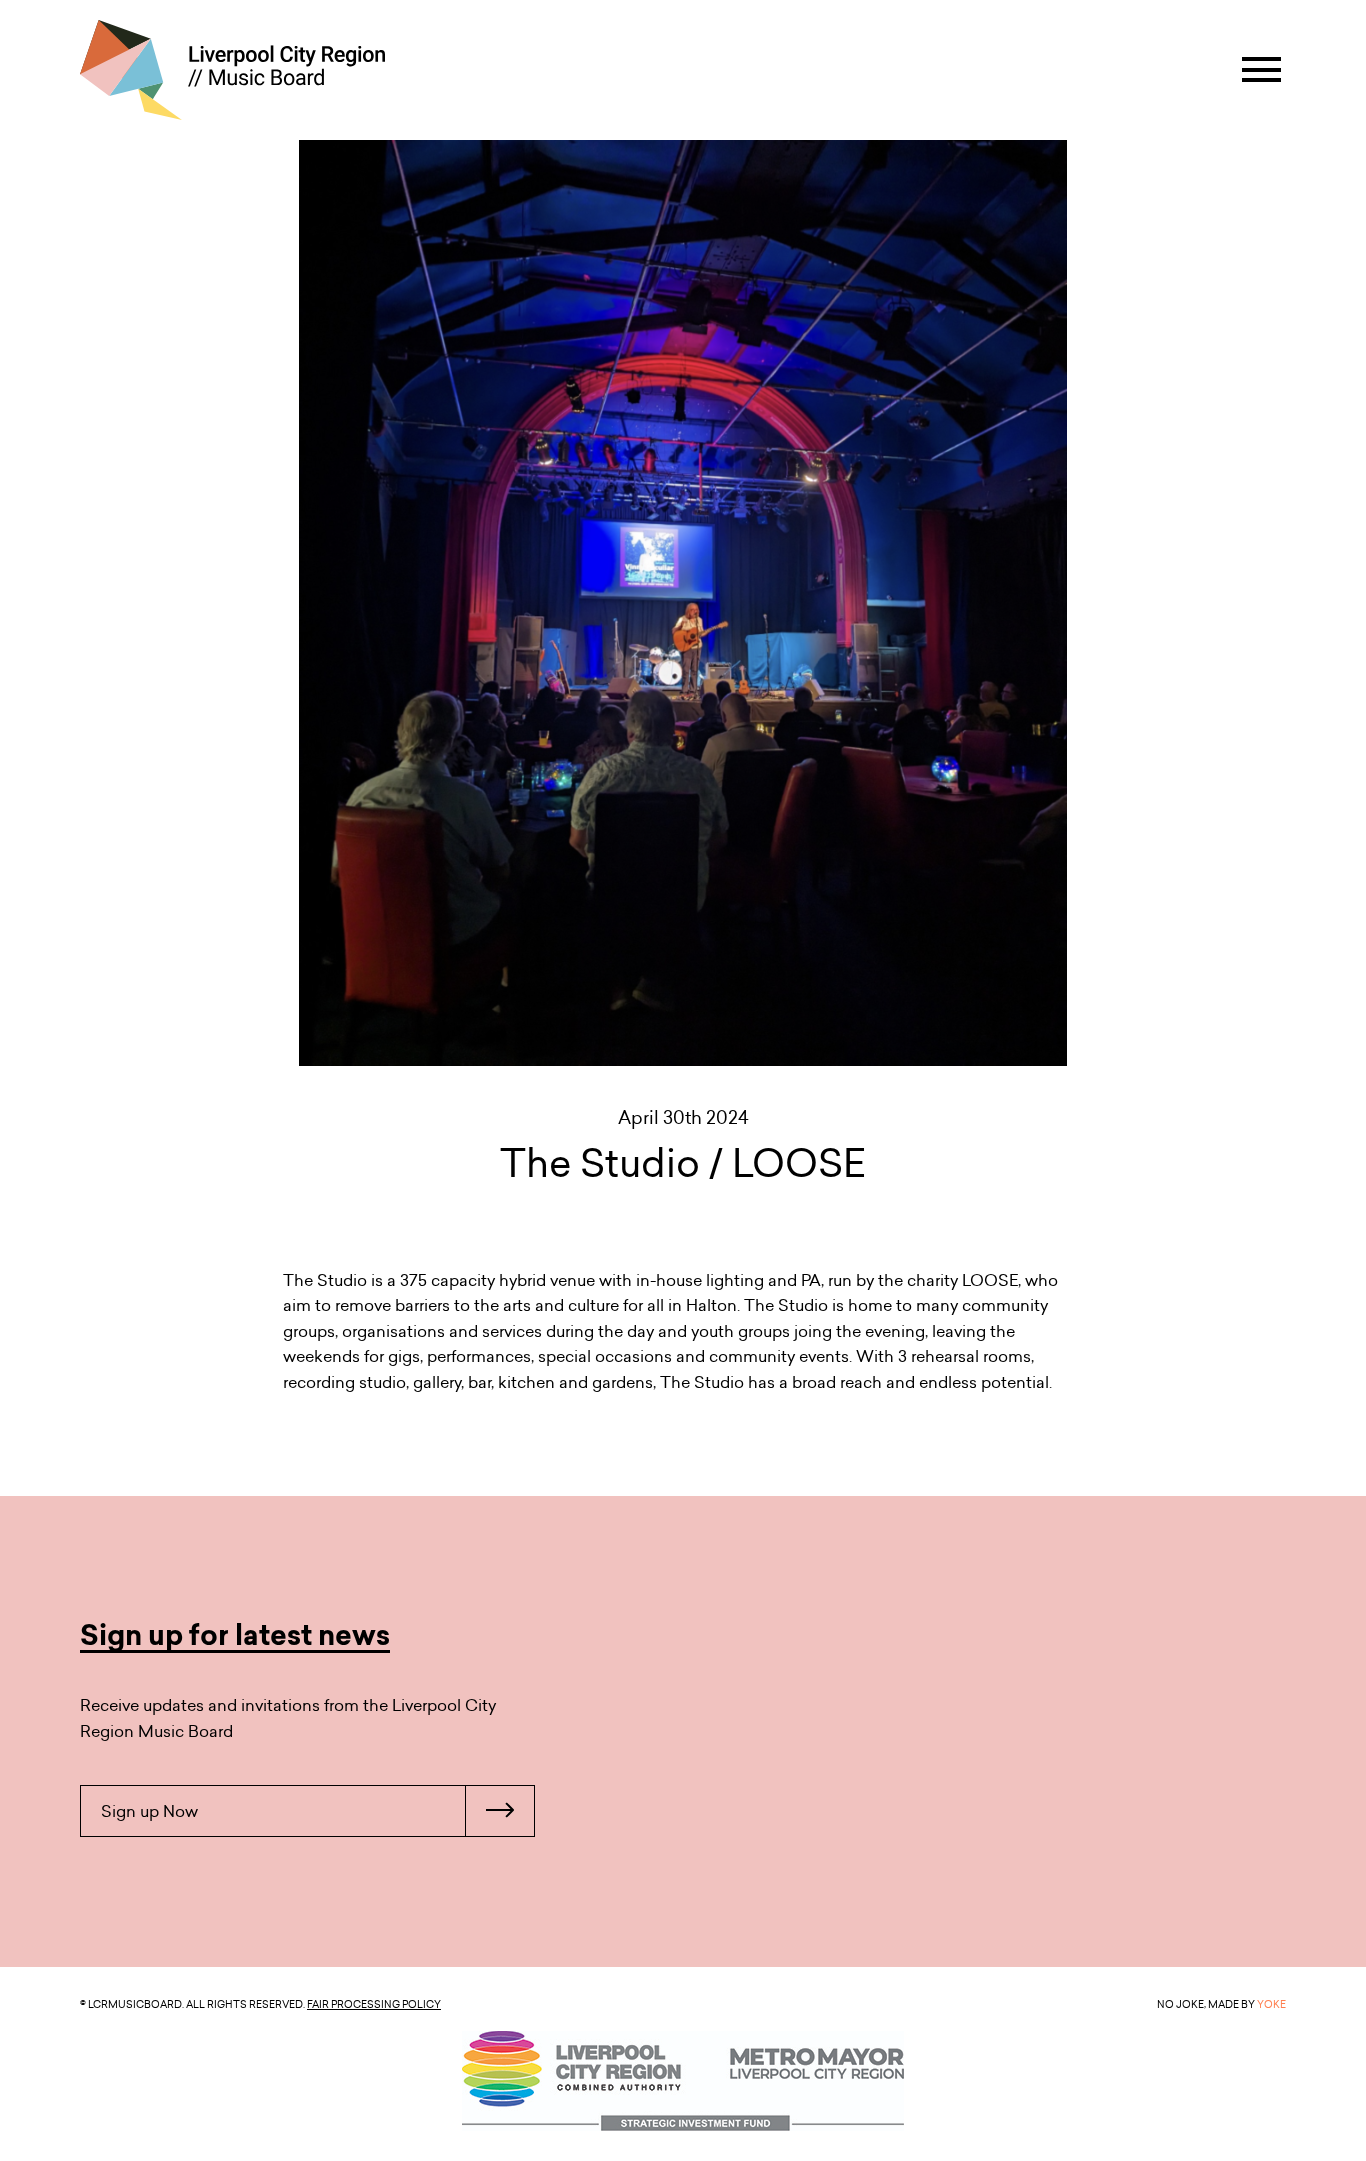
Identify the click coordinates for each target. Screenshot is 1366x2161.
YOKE (1271, 2004)
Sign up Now (149, 1811)
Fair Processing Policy (374, 2004)
